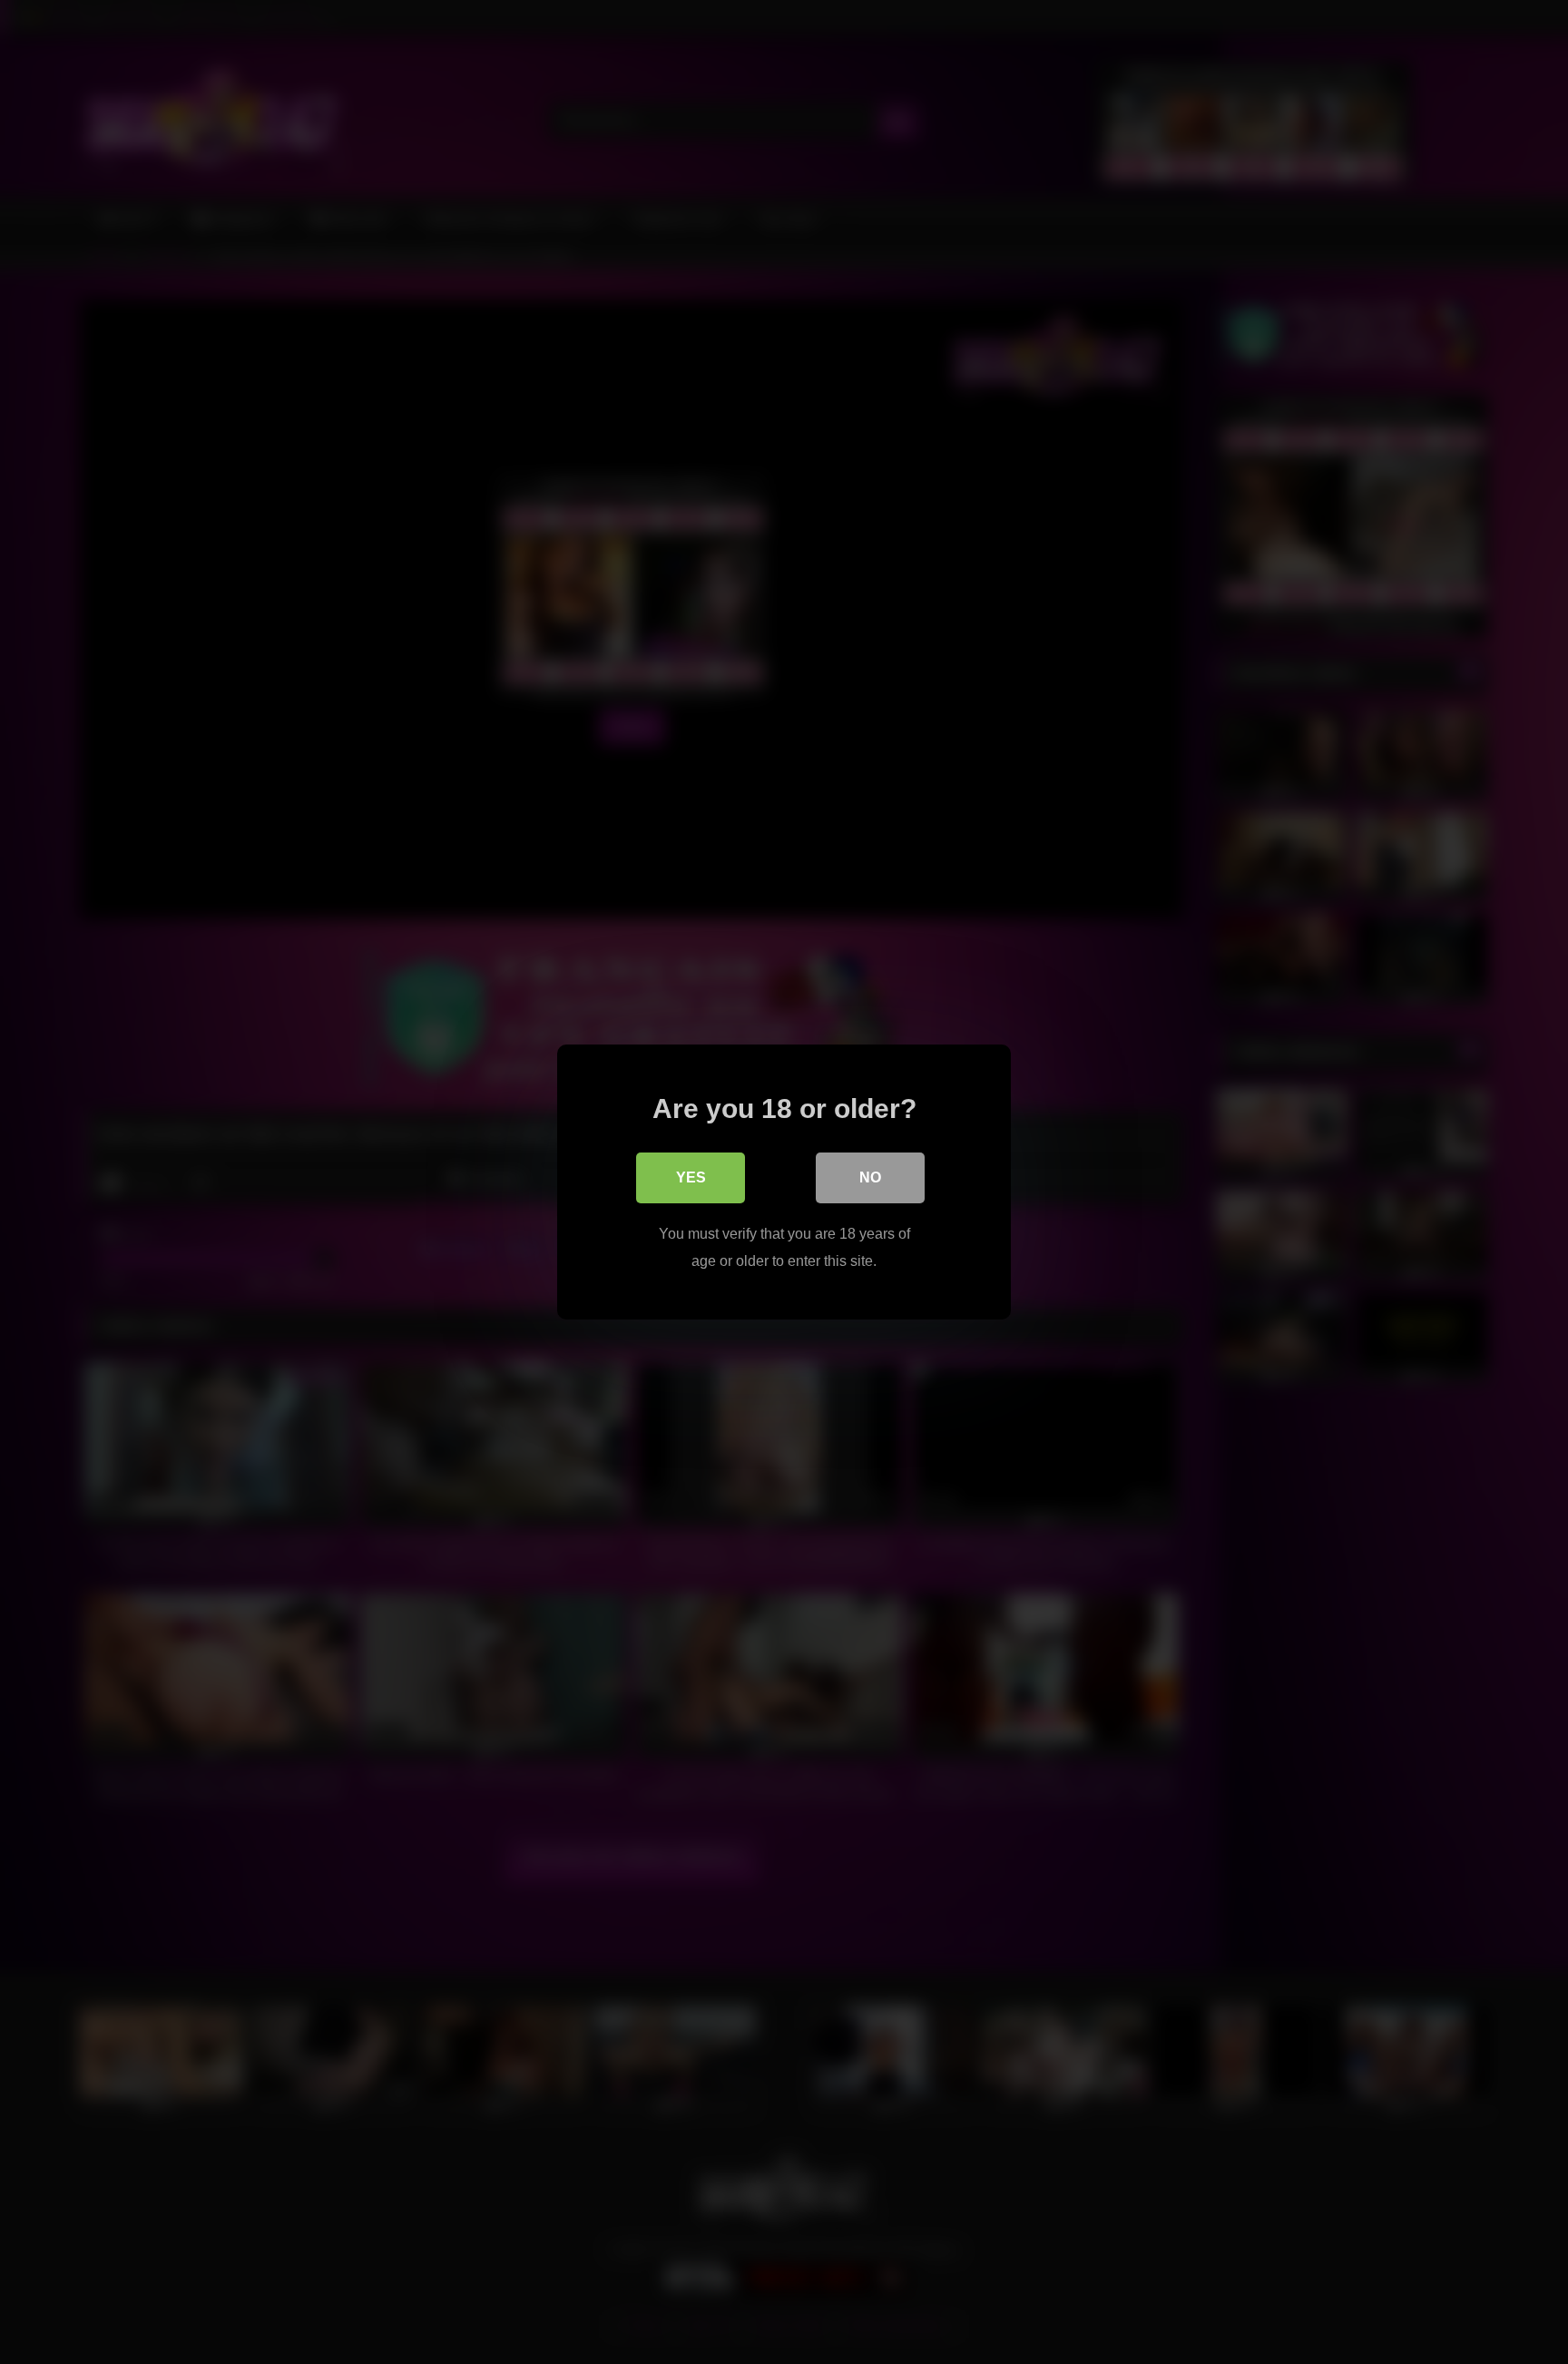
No (870, 1177)
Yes (691, 1177)
